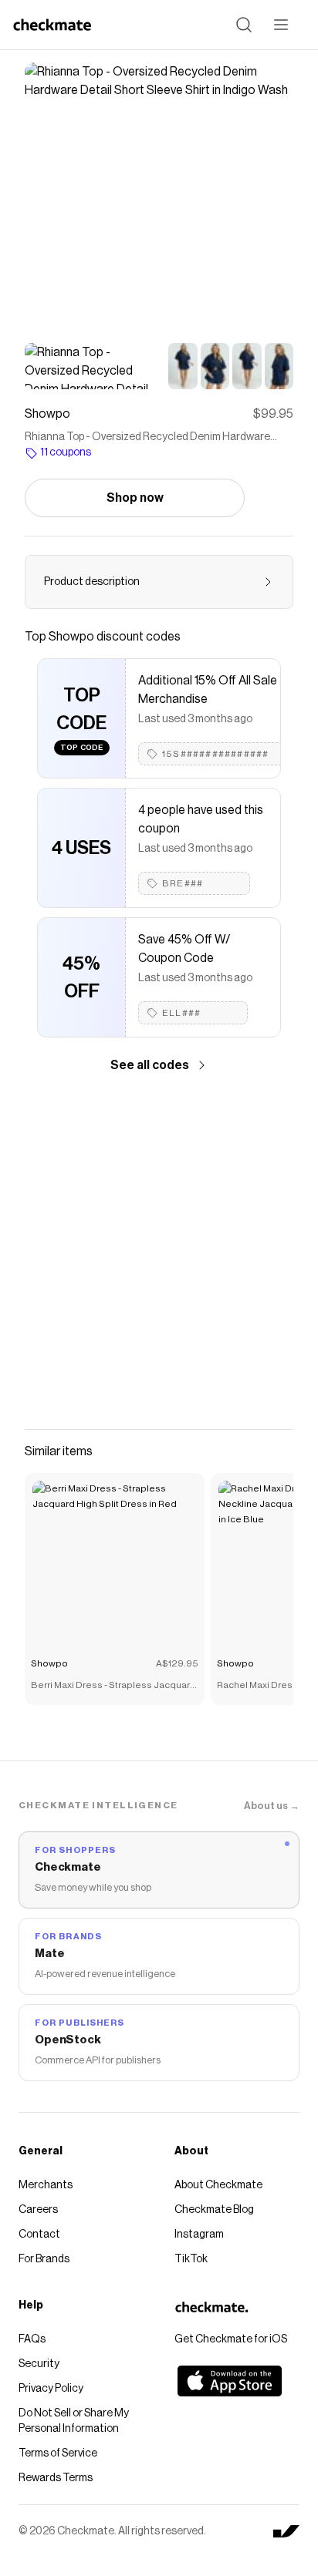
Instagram (199, 2235)
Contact (39, 2235)
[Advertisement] (159, 1252)
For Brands (44, 2259)
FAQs (32, 2339)
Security (39, 2364)
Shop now (135, 498)
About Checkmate (218, 2185)
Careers (38, 2210)
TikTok (191, 2259)
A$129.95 (177, 1663)
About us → (272, 1806)
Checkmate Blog (214, 2210)
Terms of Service (58, 2453)
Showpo (49, 1663)
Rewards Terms (56, 2478)
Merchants (46, 2185)
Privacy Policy (51, 2389)
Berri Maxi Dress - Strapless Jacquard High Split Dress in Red (113, 1687)
